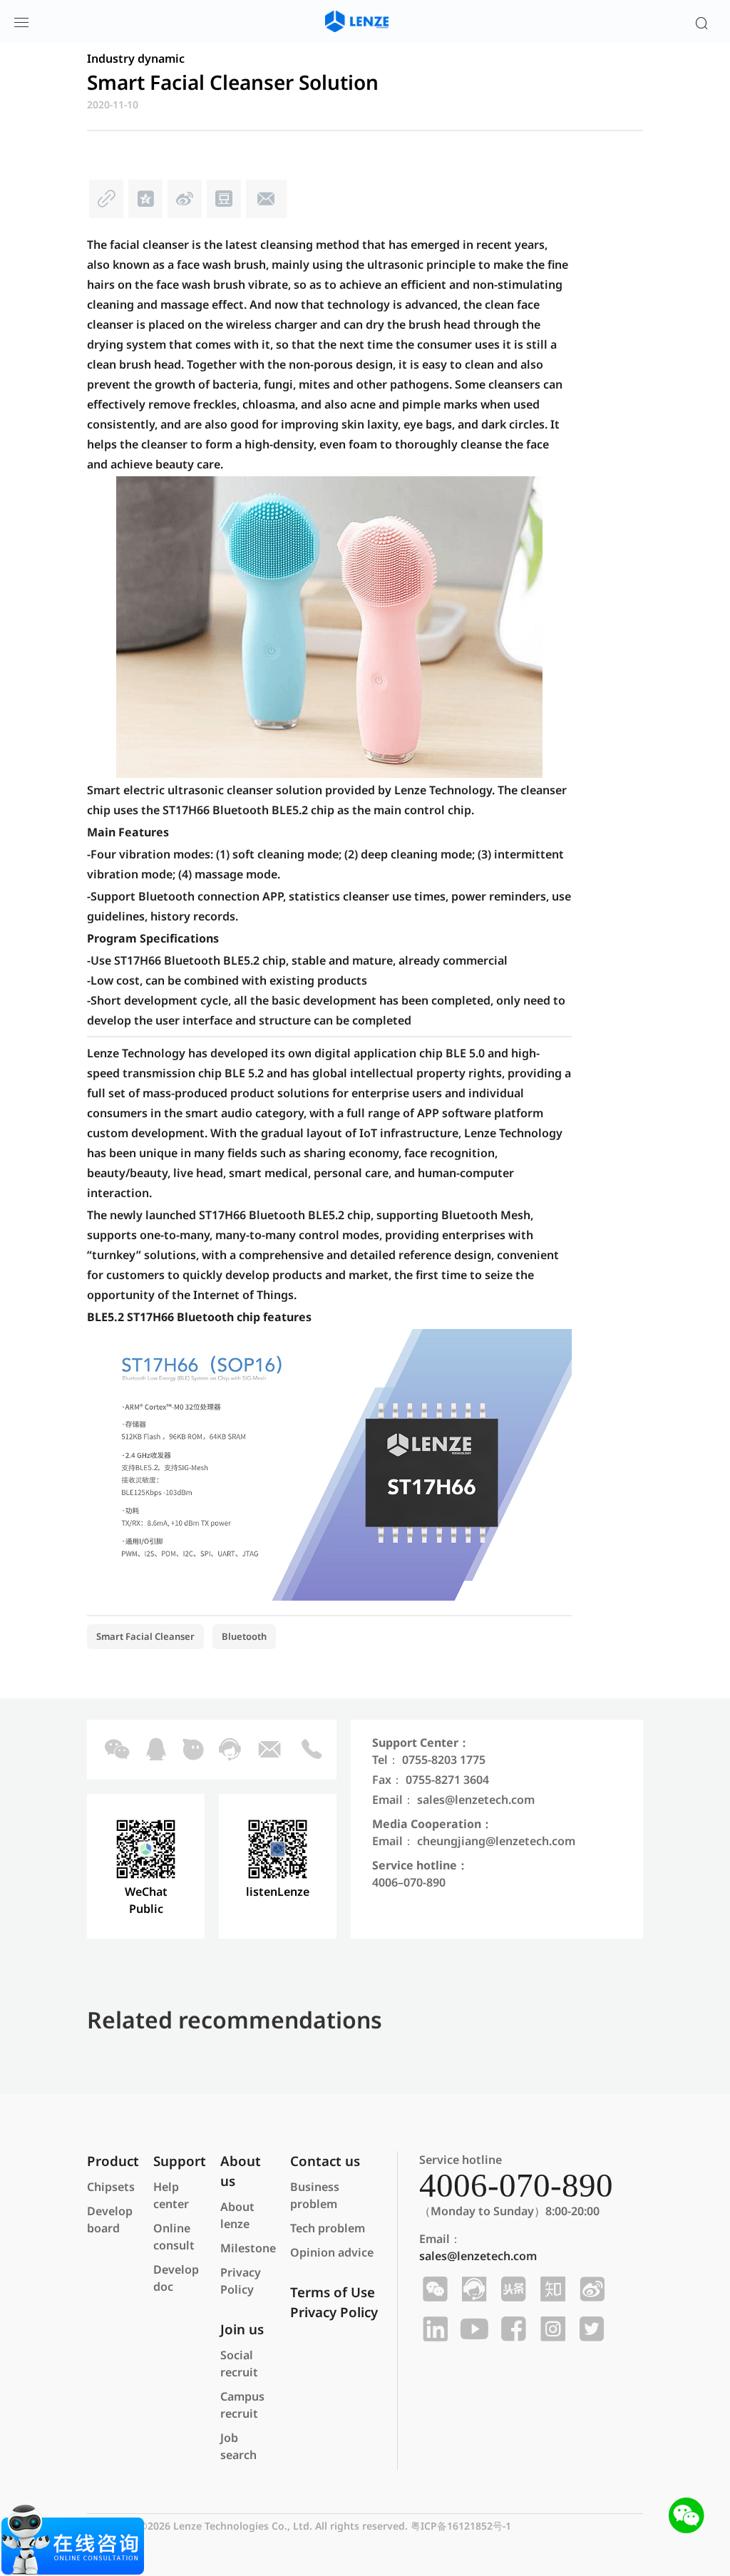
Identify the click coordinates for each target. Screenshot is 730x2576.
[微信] (115, 1750)
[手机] (311, 1750)
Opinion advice (332, 2252)
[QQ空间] (146, 202)
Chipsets (111, 2187)
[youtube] (472, 2329)
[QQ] (155, 1750)
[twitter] (590, 2329)
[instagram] (551, 2329)
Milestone (248, 2248)
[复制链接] (107, 202)
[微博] (185, 202)
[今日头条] (511, 2289)
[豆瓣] (224, 202)
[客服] (228, 1750)
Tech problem (328, 2228)
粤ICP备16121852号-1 (461, 2526)
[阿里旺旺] (192, 1750)
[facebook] (511, 2329)
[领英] (433, 2329)
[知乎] (551, 2289)
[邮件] (265, 202)
